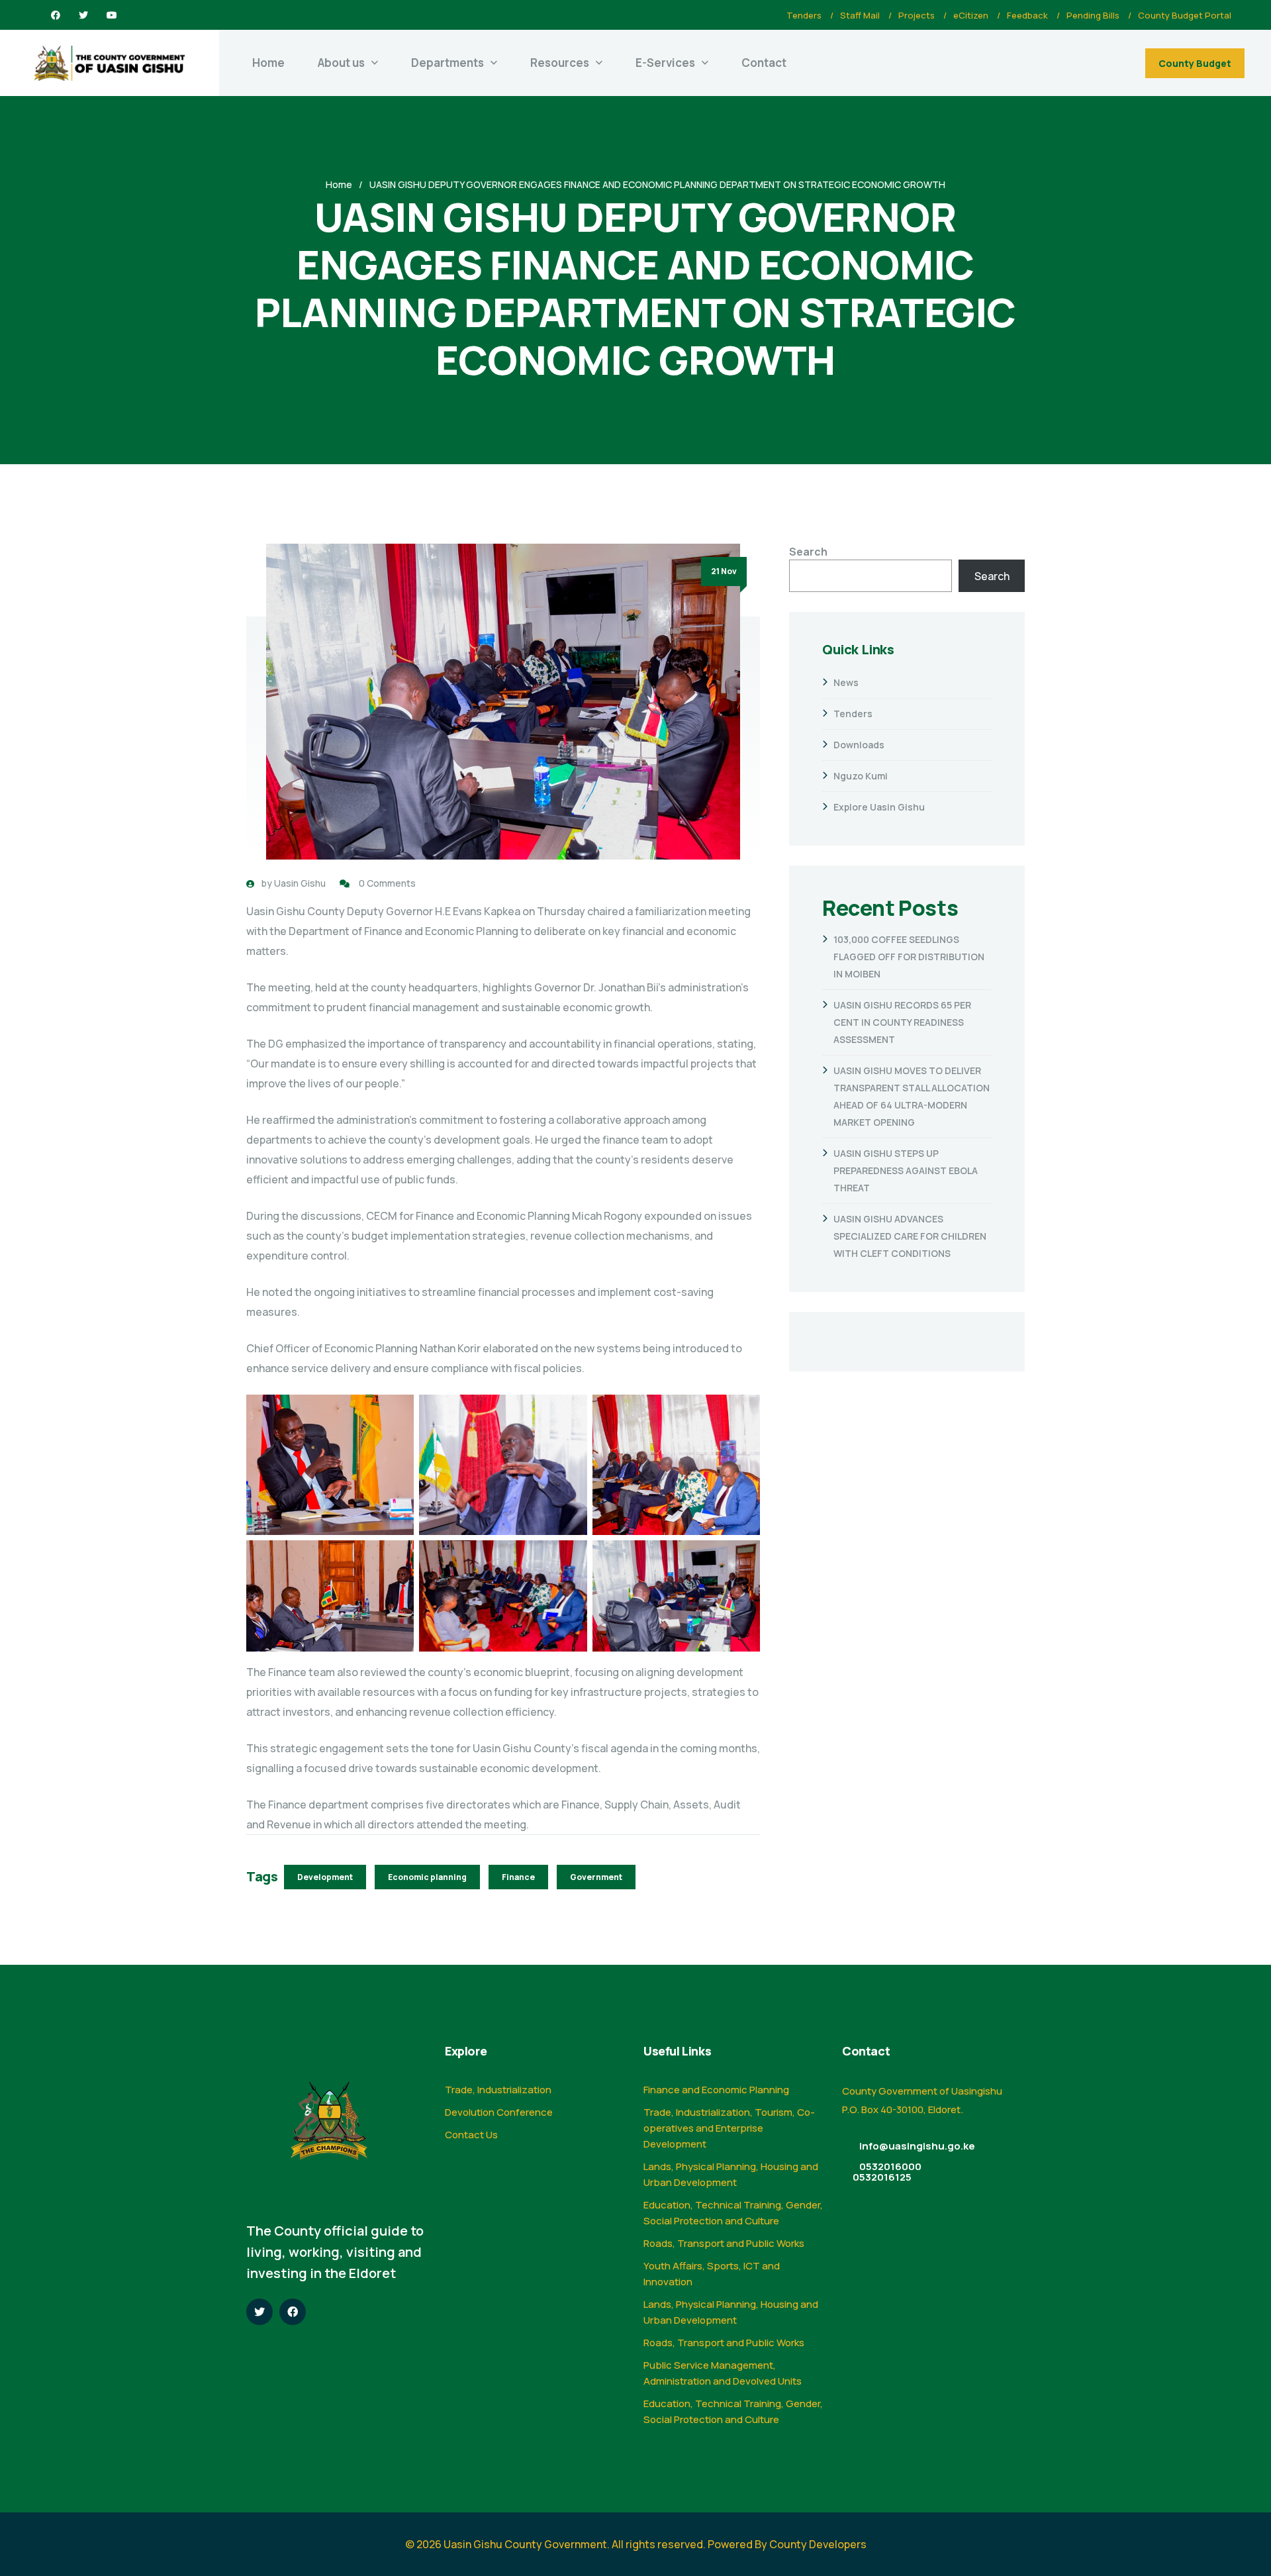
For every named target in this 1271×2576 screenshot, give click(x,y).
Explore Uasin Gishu (879, 807)
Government (596, 1877)
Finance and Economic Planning (716, 2090)
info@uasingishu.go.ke (917, 2146)
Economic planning (427, 1877)
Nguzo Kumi (861, 776)
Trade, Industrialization (498, 2090)
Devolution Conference (499, 2112)
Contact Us (471, 2135)
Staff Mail (860, 15)
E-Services (665, 63)
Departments (447, 63)
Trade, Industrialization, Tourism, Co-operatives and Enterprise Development (729, 2128)
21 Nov (724, 571)
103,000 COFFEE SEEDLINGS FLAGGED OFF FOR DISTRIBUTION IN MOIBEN (909, 957)
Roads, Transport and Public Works (724, 2243)
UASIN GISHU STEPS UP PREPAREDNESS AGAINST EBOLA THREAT (906, 1170)
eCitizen (971, 15)
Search (808, 552)
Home (268, 63)
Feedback (1027, 15)
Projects (917, 15)
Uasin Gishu (300, 883)
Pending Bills (1093, 15)
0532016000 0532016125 (887, 2172)
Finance (518, 1877)
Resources (560, 63)
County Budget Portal (1185, 15)
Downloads (859, 745)
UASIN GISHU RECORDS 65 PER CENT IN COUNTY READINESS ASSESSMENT (902, 1022)
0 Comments (387, 883)
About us (341, 63)
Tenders (804, 15)
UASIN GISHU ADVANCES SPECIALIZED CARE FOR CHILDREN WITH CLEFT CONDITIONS (910, 1236)
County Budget (1195, 63)
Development (325, 1877)
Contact (764, 63)
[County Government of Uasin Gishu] (110, 63)
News (846, 682)
